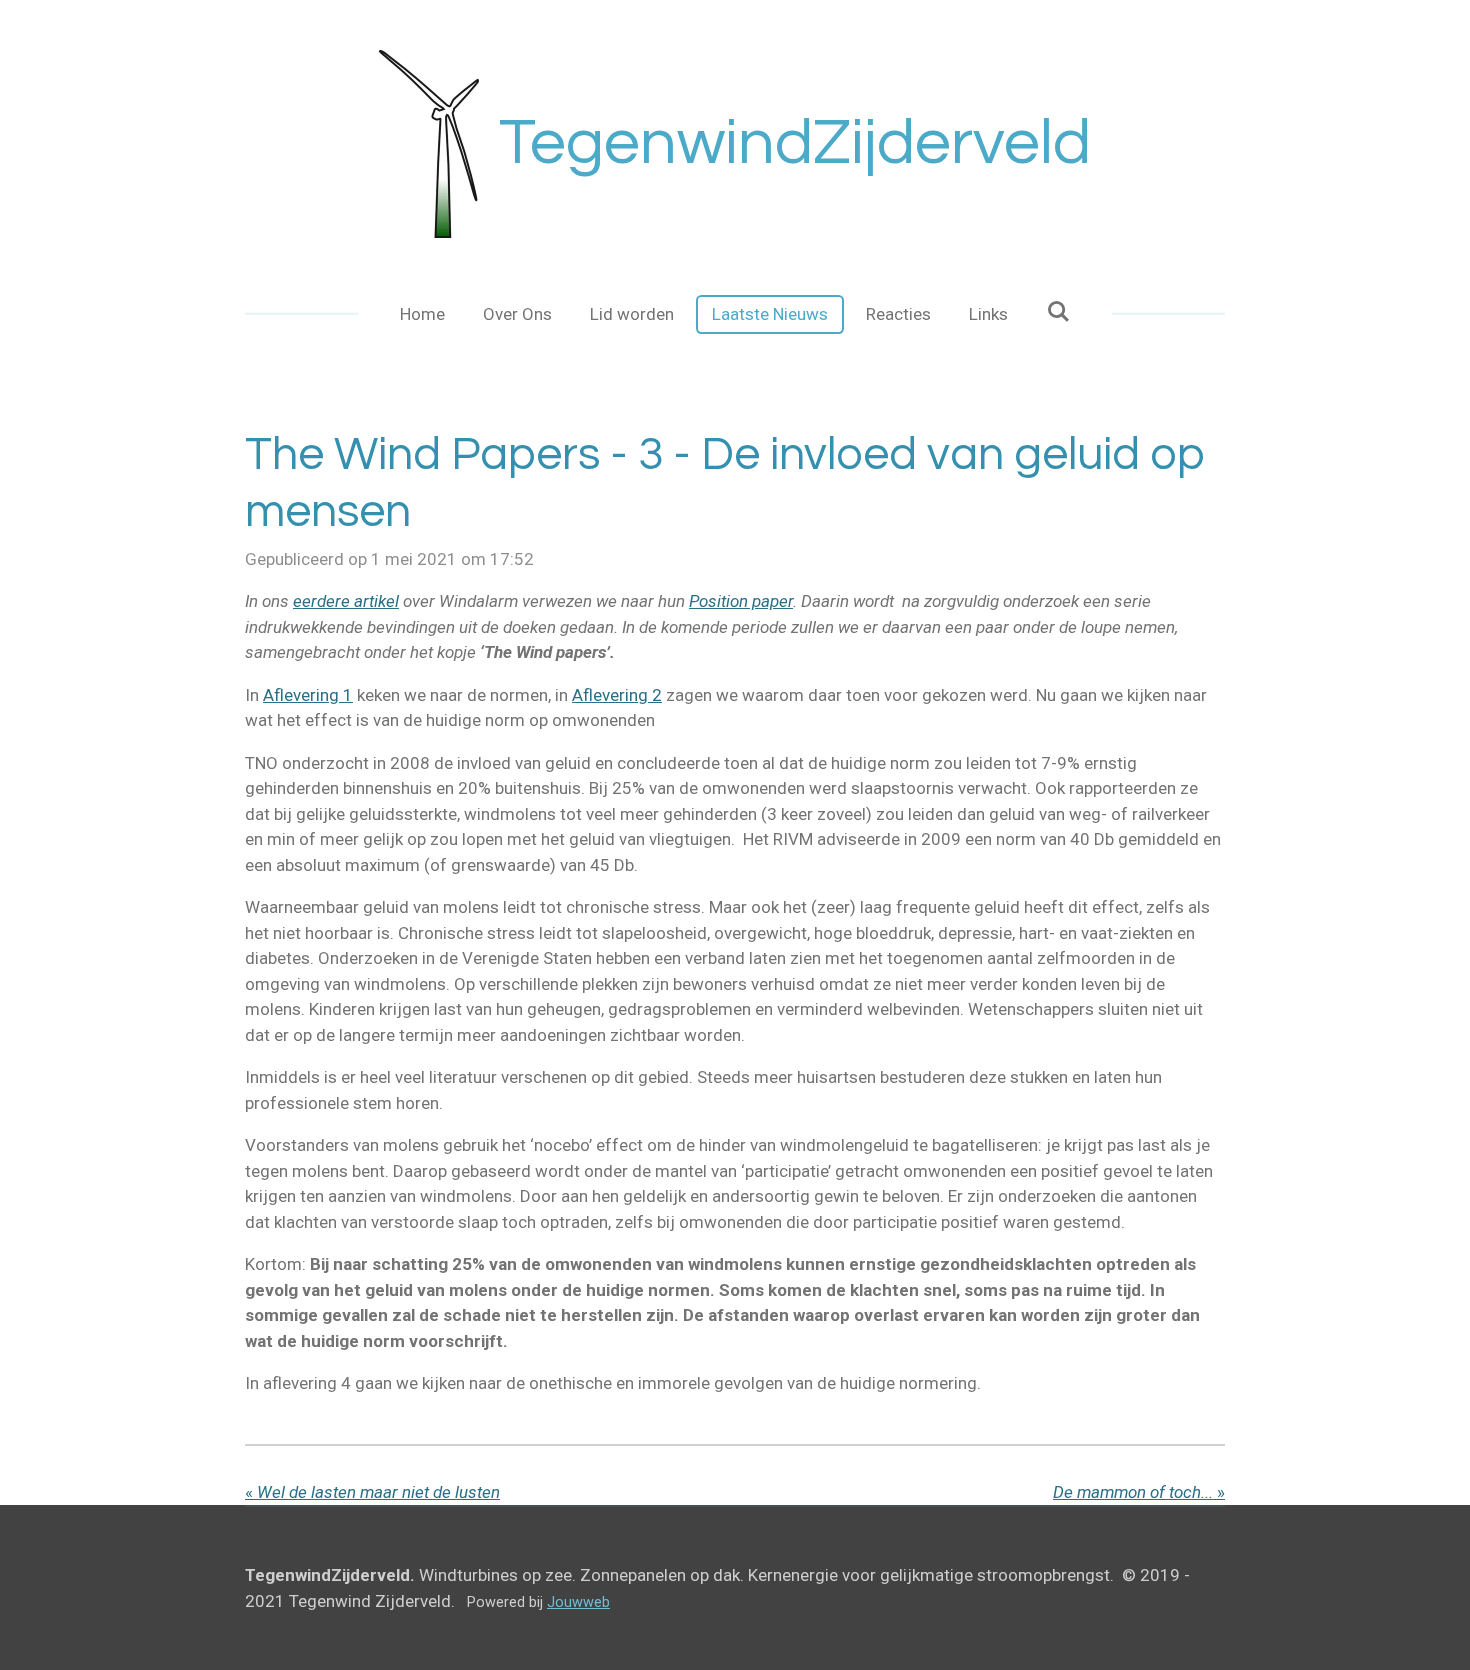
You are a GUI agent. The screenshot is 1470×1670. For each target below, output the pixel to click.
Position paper (741, 601)
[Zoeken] (1058, 312)
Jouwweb (578, 1602)
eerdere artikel (346, 601)
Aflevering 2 (617, 695)
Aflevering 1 (308, 695)
